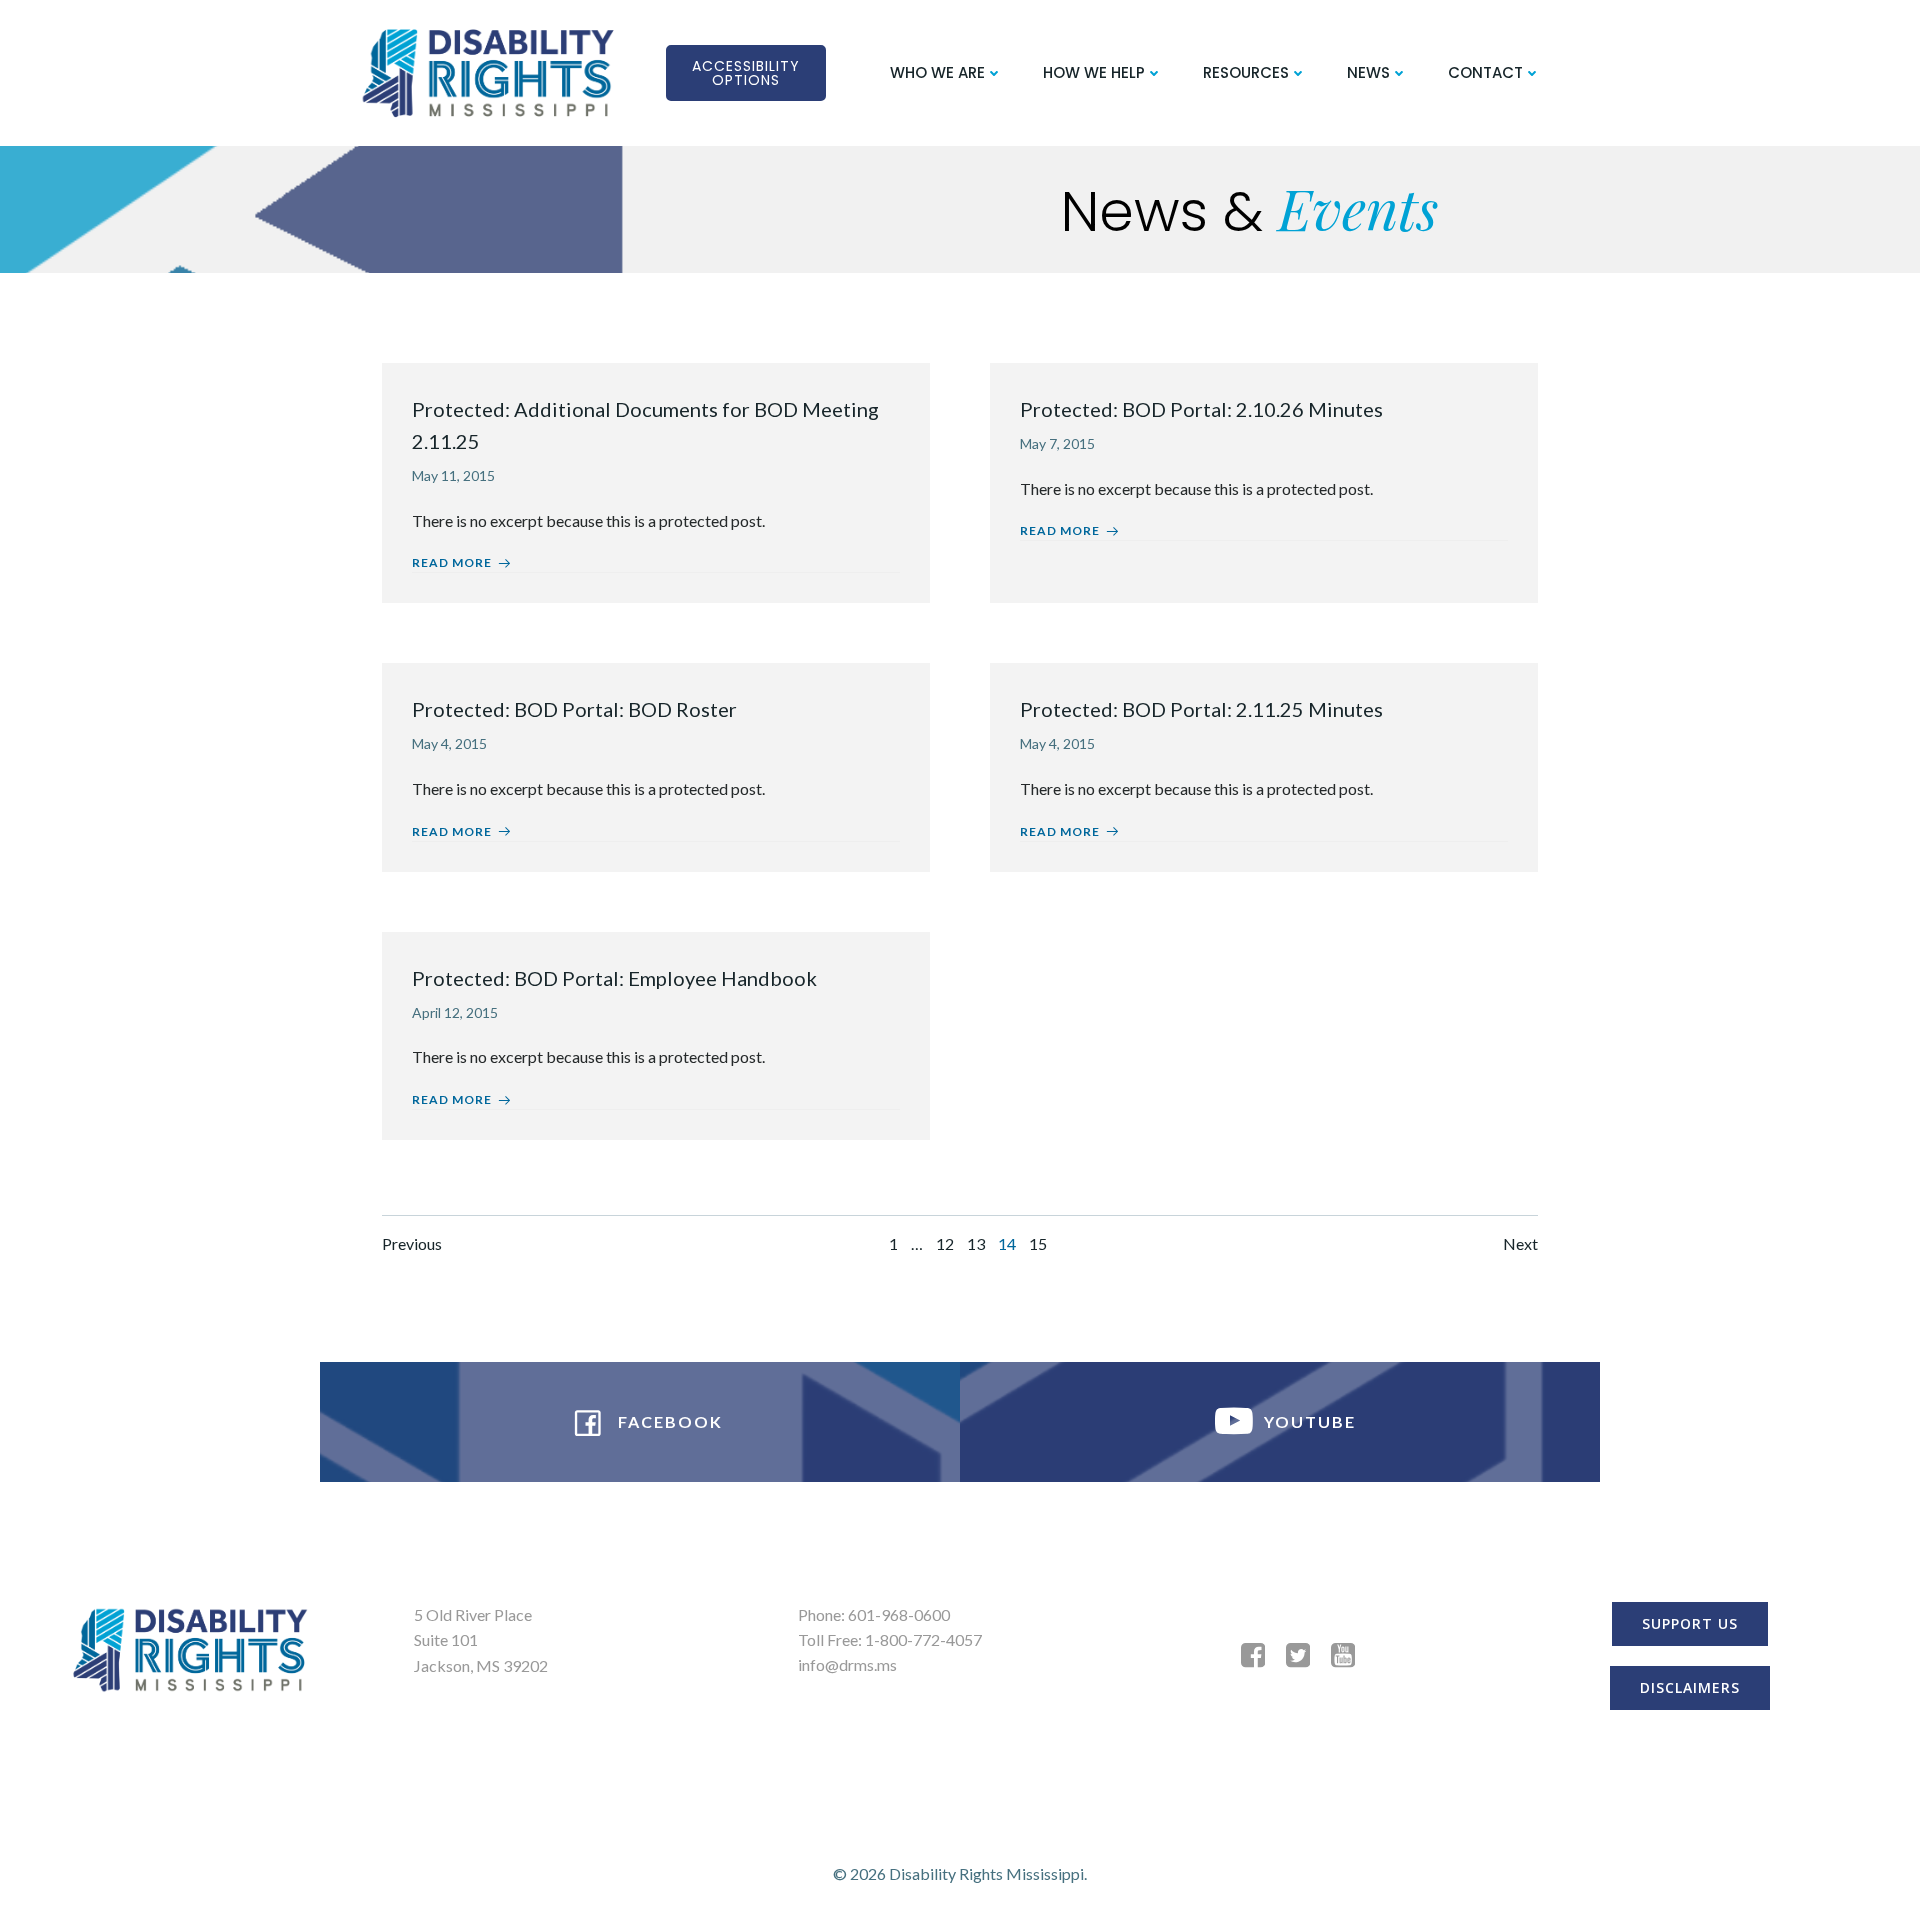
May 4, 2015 (449, 743)
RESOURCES (1246, 72)
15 (1038, 1243)
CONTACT (1485, 72)
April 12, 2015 (455, 1012)
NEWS (1368, 72)
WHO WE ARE (937, 72)
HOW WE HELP (1094, 72)
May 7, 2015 (1057, 443)
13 (976, 1243)
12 (945, 1243)
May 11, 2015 (453, 475)
